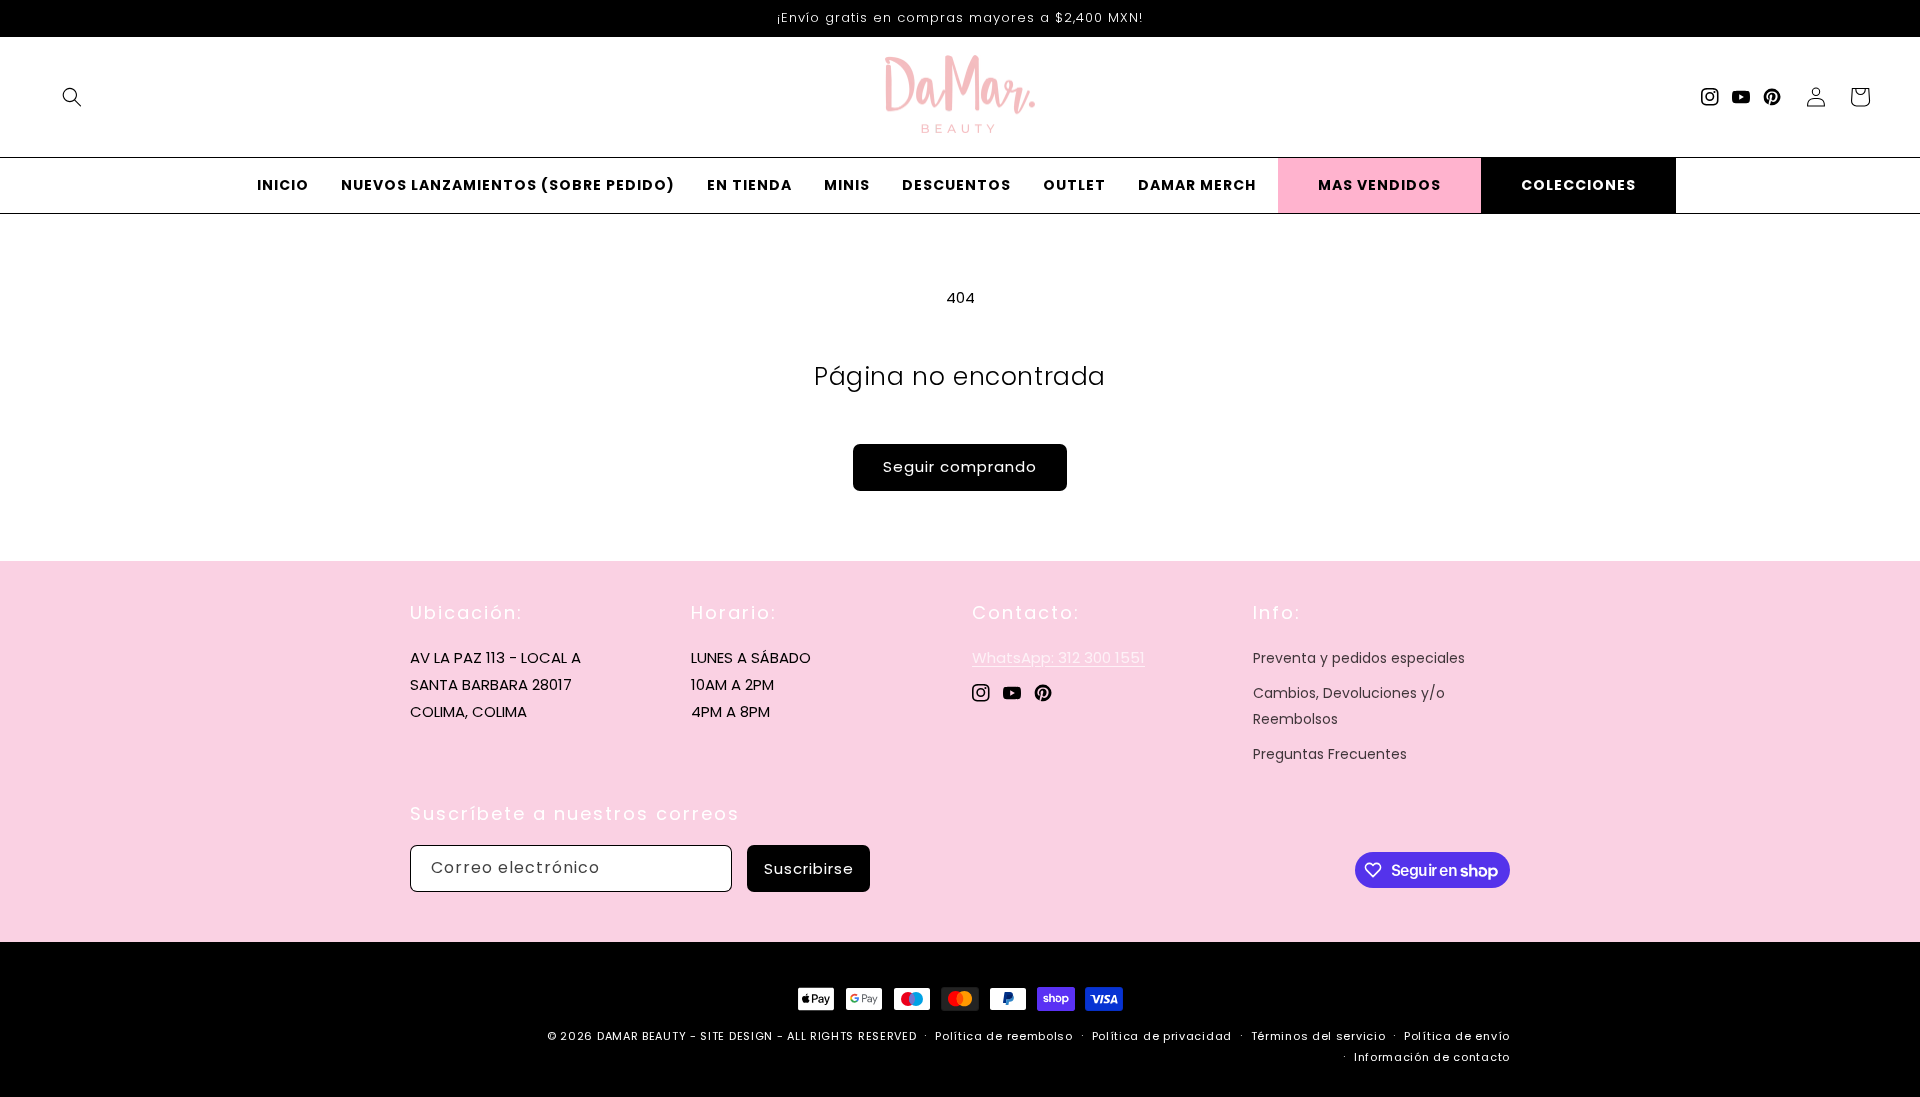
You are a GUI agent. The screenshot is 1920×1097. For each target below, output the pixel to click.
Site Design (736, 1036)
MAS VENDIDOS (1379, 185)
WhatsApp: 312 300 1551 (1058, 657)
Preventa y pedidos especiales (1359, 658)
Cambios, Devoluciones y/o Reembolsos (1349, 705)
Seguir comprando (960, 466)
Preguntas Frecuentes (1330, 754)
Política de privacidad (1162, 1036)
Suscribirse (809, 868)
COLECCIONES (1578, 185)
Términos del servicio (1318, 1036)
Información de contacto (1432, 1057)
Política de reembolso (1004, 1036)
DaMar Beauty (641, 1036)
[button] (72, 97)
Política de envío (1457, 1036)
